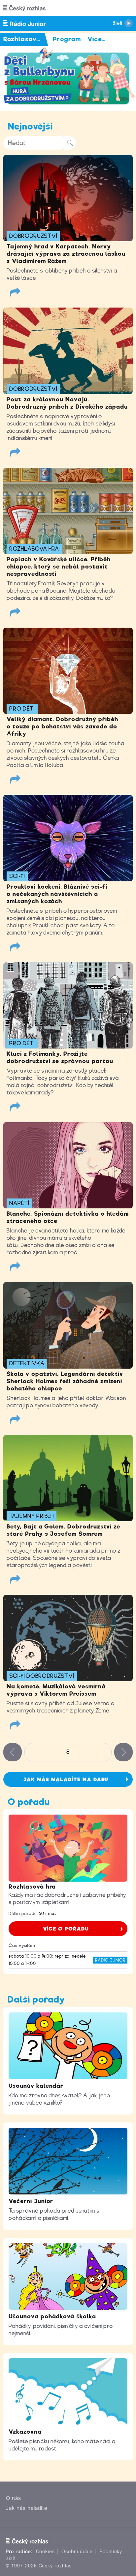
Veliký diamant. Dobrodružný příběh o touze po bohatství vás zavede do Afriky (62, 726)
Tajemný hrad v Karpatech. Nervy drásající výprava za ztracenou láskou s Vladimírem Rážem (66, 254)
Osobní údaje (77, 2552)
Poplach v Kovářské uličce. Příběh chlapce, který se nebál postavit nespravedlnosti (59, 567)
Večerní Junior (31, 2201)
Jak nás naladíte (27, 2508)
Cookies (46, 2552)
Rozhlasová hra (32, 1887)
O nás (14, 2498)
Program (67, 39)
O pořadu (29, 1802)
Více (97, 39)
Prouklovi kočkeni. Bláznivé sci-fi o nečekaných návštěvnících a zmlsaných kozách (57, 894)
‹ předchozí (13, 1752)
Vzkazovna (25, 2432)
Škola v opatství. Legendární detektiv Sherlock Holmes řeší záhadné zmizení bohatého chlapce (65, 1381)
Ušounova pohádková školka (52, 2316)
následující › (123, 1752)
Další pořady (36, 1999)
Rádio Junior (110, 1960)
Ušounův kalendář (36, 2086)
